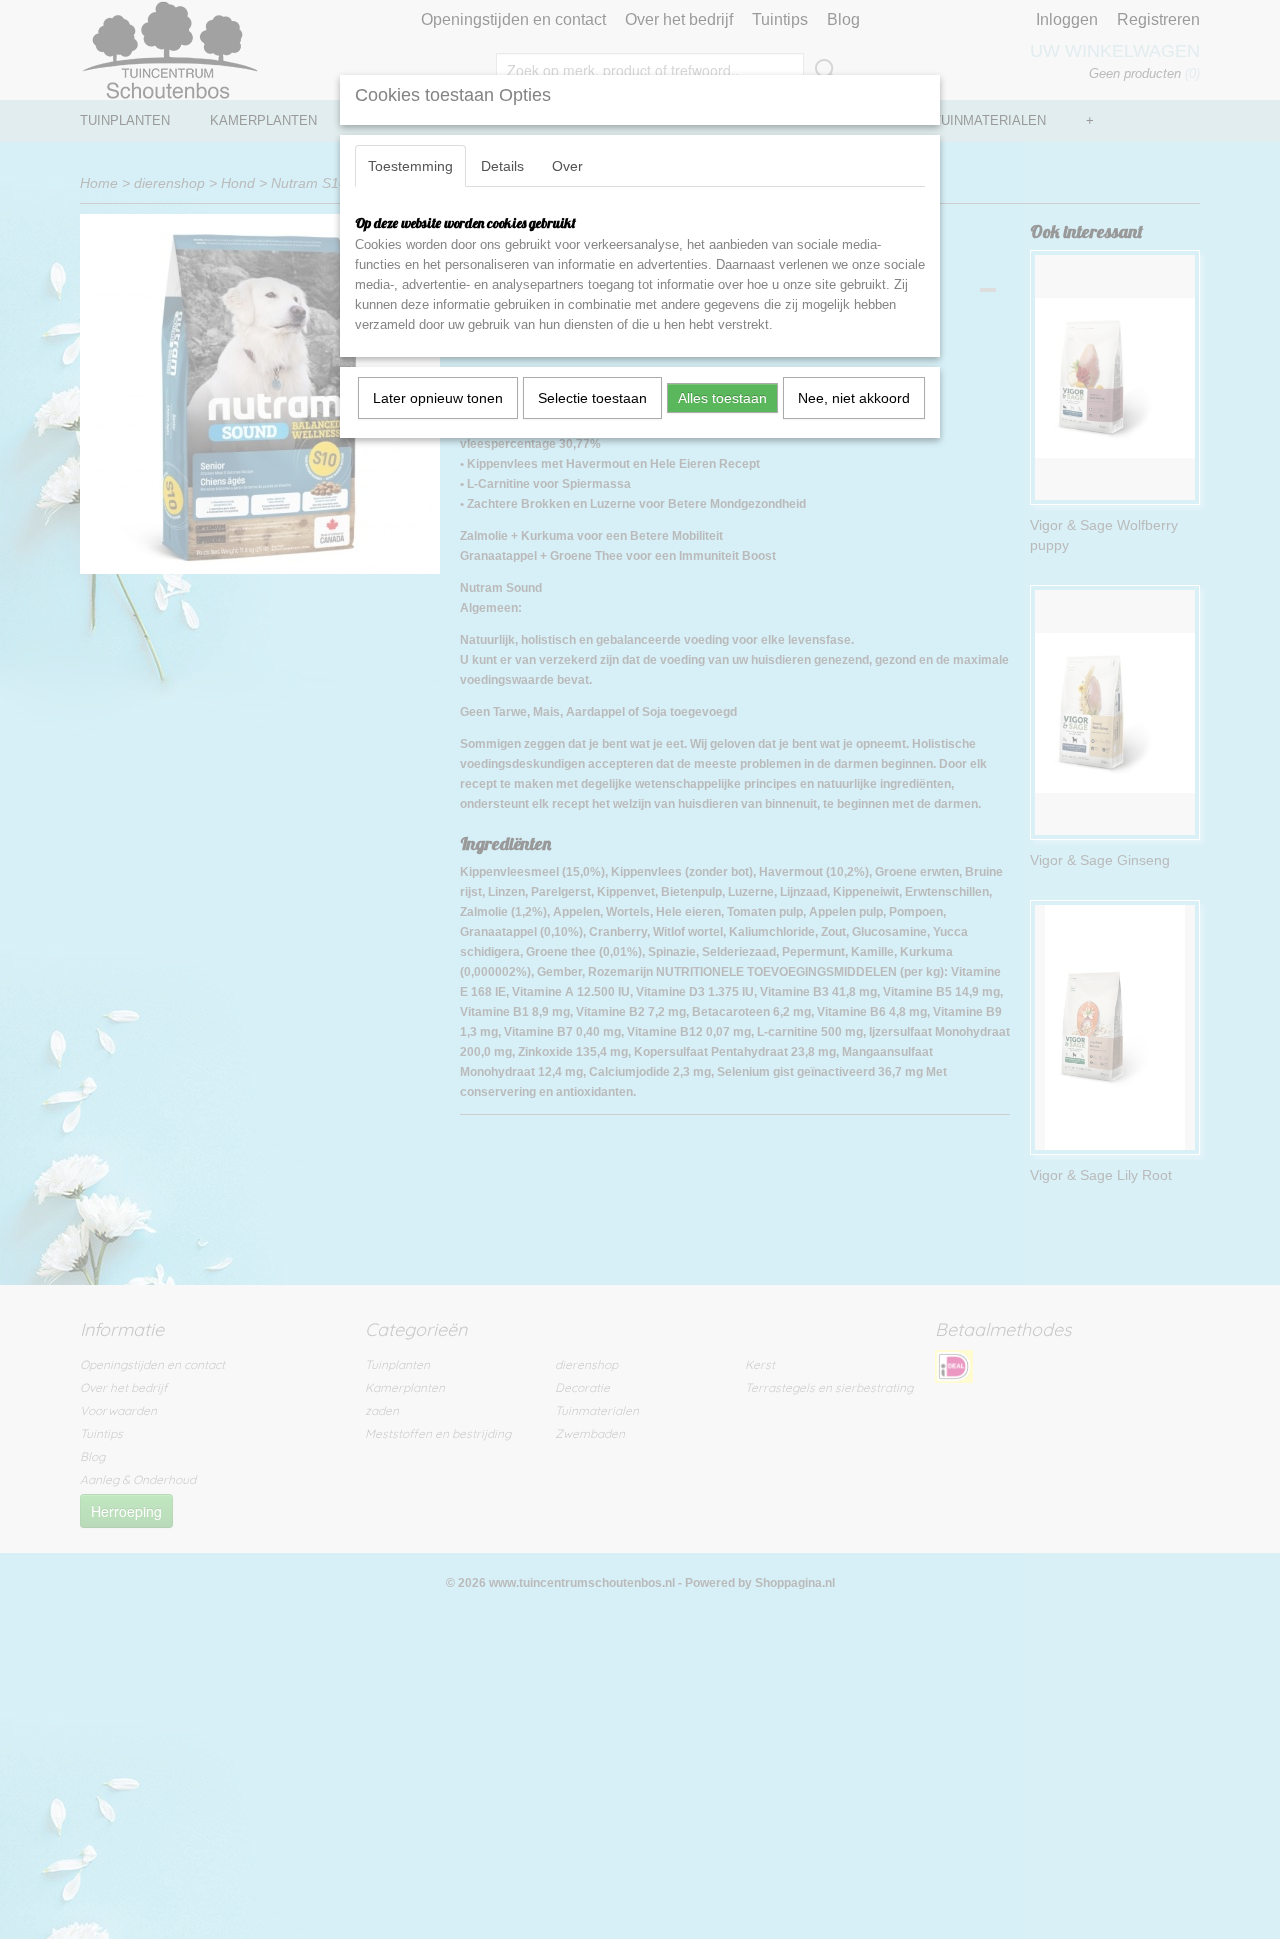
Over (567, 166)
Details (502, 166)
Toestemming (410, 166)
